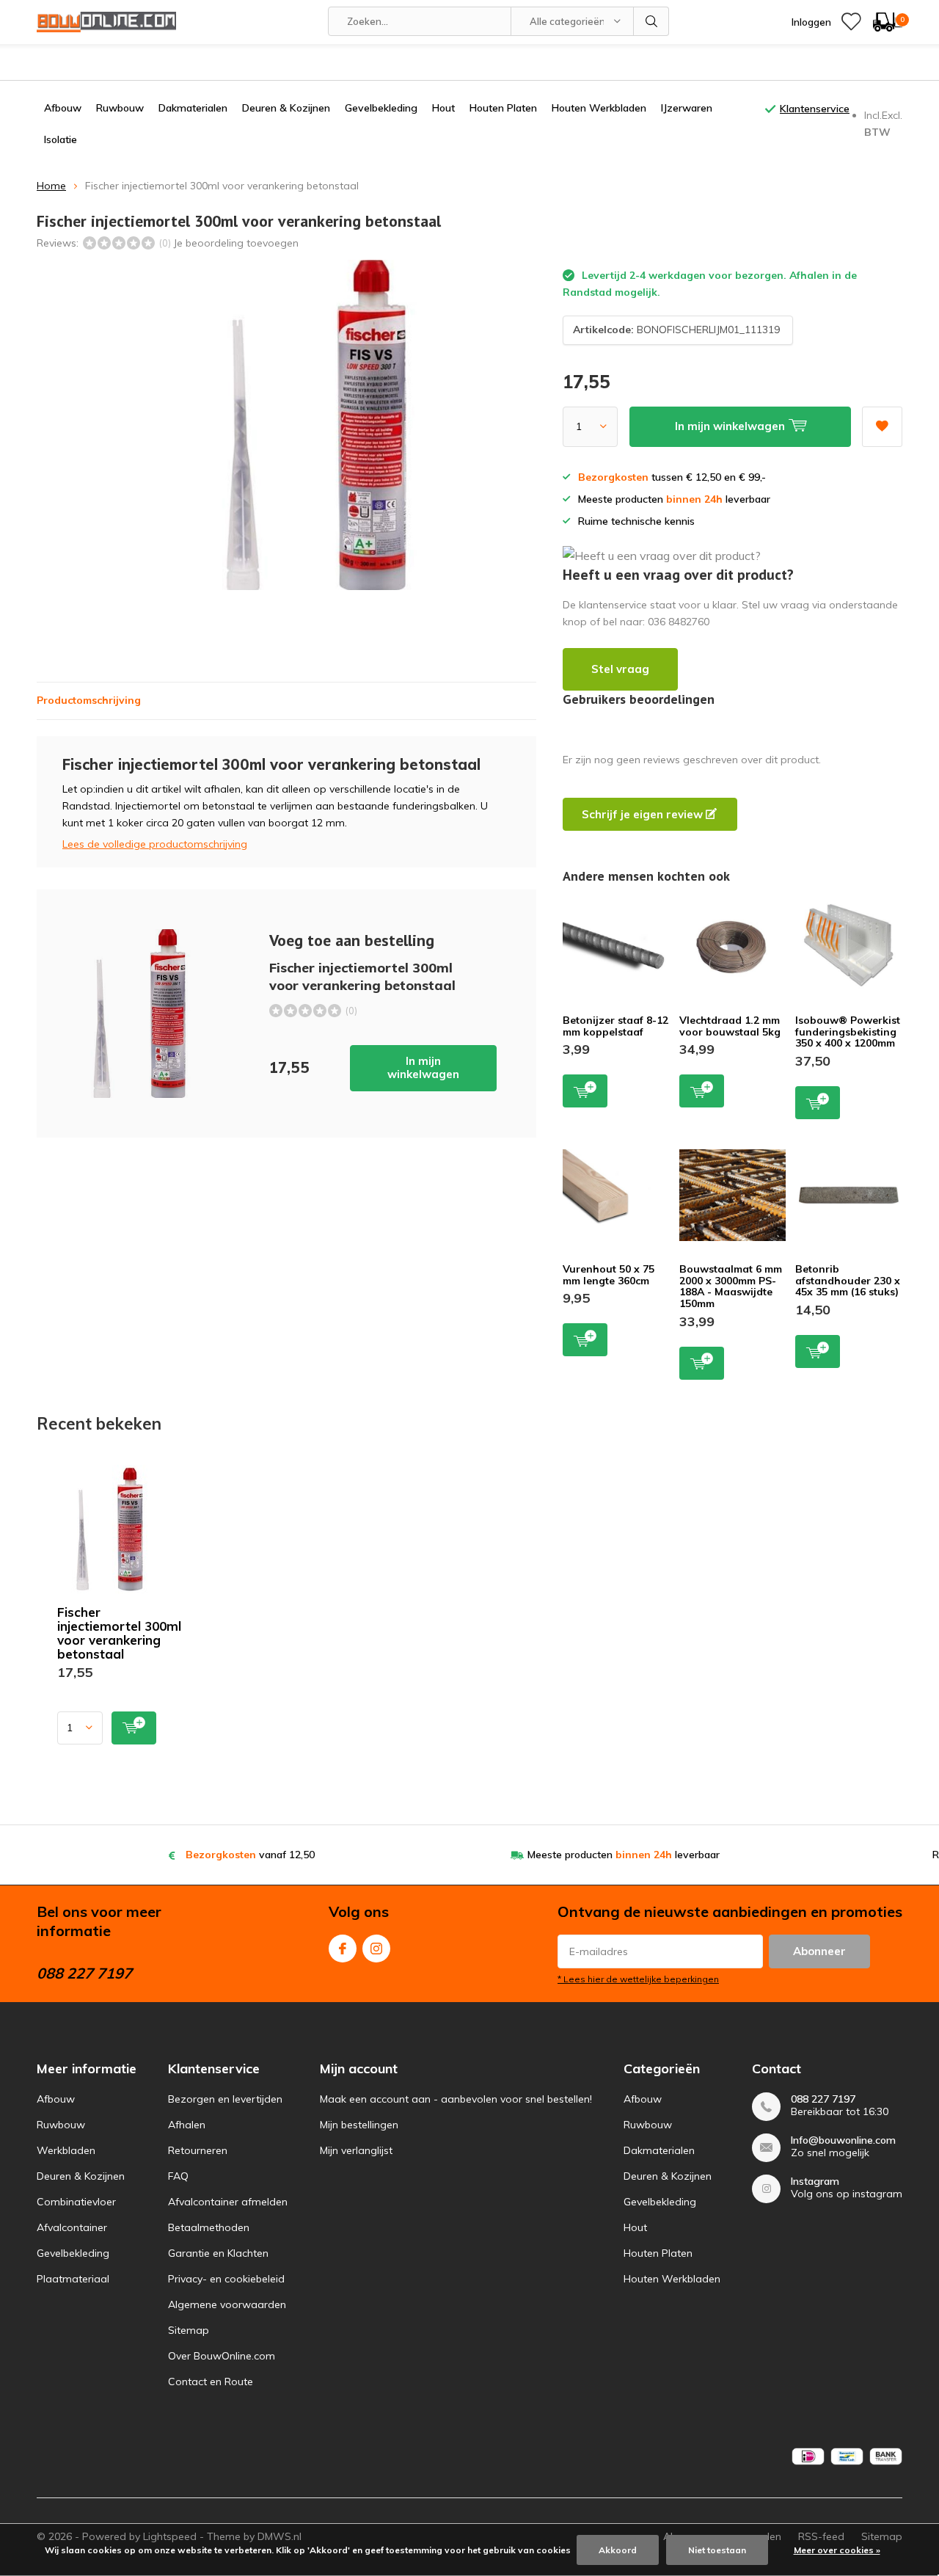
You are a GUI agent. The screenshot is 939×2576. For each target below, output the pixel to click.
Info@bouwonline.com (843, 2140)
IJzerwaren (687, 108)
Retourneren (198, 2150)
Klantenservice (815, 109)
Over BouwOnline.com (222, 2356)
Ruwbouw (120, 108)
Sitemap (189, 2330)
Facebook (343, 1949)
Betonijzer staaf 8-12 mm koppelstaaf (615, 1026)
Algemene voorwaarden (227, 2304)
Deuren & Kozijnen (286, 108)
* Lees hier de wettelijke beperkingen (638, 1979)
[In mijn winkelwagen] (134, 1728)
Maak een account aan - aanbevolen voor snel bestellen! (456, 2099)
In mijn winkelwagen (423, 1067)
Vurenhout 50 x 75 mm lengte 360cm (609, 1275)
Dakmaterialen (193, 108)
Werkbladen (66, 2150)
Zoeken (651, 21)
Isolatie (61, 139)
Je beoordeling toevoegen (236, 243)
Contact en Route (211, 2382)
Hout (443, 108)
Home (51, 186)
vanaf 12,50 (250, 1855)
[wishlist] (851, 22)
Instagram (376, 1949)
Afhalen (187, 2125)
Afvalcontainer (72, 2227)
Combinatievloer (76, 2202)
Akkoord (618, 2550)
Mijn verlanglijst (356, 2150)
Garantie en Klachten (218, 2253)
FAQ (178, 2176)
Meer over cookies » (837, 2550)
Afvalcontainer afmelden (228, 2202)
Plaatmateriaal (73, 2279)
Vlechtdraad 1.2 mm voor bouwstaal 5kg (730, 1026)
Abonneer (819, 1951)
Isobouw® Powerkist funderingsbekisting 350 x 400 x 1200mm (848, 1032)
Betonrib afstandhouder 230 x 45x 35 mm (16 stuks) (848, 1280)
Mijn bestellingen (359, 2125)
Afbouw (63, 108)
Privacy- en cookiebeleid (226, 2279)
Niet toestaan (717, 2550)
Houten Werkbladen (599, 108)
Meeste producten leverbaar (624, 1855)
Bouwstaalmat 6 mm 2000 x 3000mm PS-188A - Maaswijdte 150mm (731, 1286)
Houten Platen (503, 108)
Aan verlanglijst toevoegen (882, 427)
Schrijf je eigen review (644, 814)
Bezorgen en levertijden (225, 2099)
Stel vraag (620, 669)
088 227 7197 (823, 2099)
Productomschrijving (89, 700)
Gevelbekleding (381, 108)
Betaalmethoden (209, 2227)
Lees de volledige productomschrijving (155, 844)
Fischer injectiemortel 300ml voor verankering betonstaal (119, 1633)
